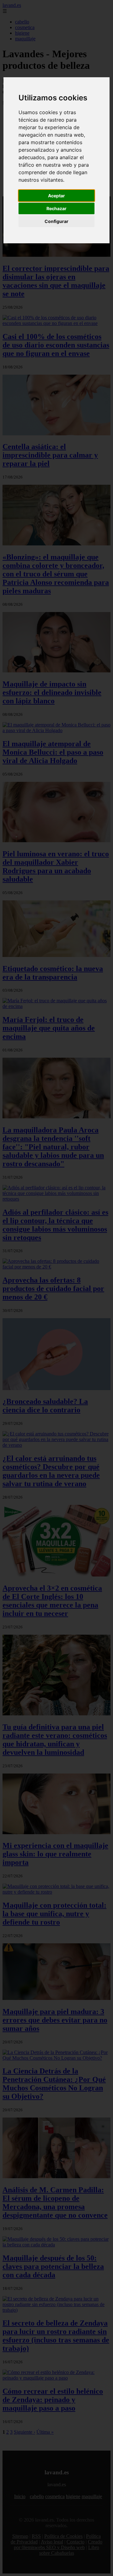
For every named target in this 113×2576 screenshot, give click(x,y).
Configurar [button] (56, 221)
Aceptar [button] (56, 196)
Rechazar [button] (56, 208)
